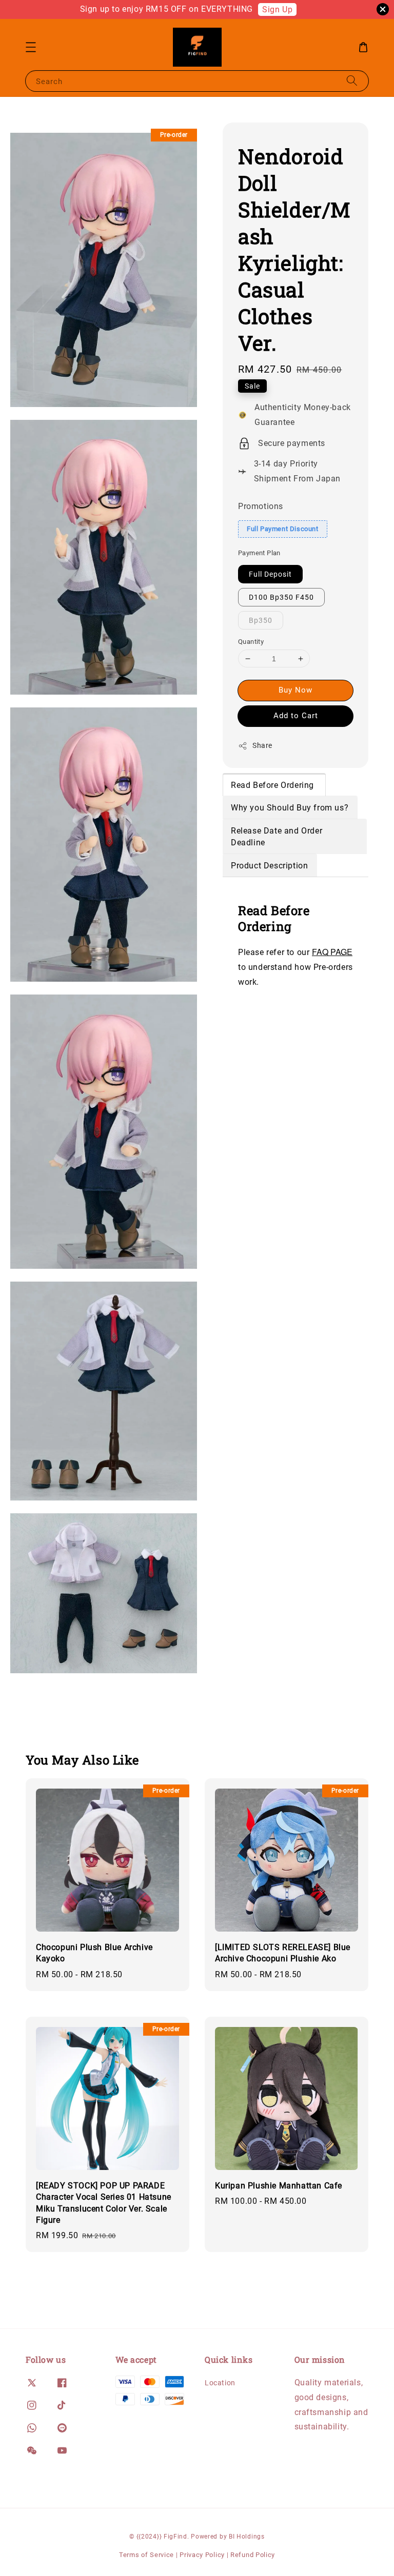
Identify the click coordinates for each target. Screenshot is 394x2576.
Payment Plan (259, 553)
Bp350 (261, 620)
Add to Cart (296, 716)
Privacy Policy (202, 2555)
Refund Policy (253, 2555)
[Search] (352, 81)
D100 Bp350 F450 (281, 597)
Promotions (261, 506)
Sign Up (277, 9)
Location (220, 2383)
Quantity (251, 642)
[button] (31, 47)
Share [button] (262, 745)
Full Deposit (270, 574)
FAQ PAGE (332, 952)
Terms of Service (146, 2555)
